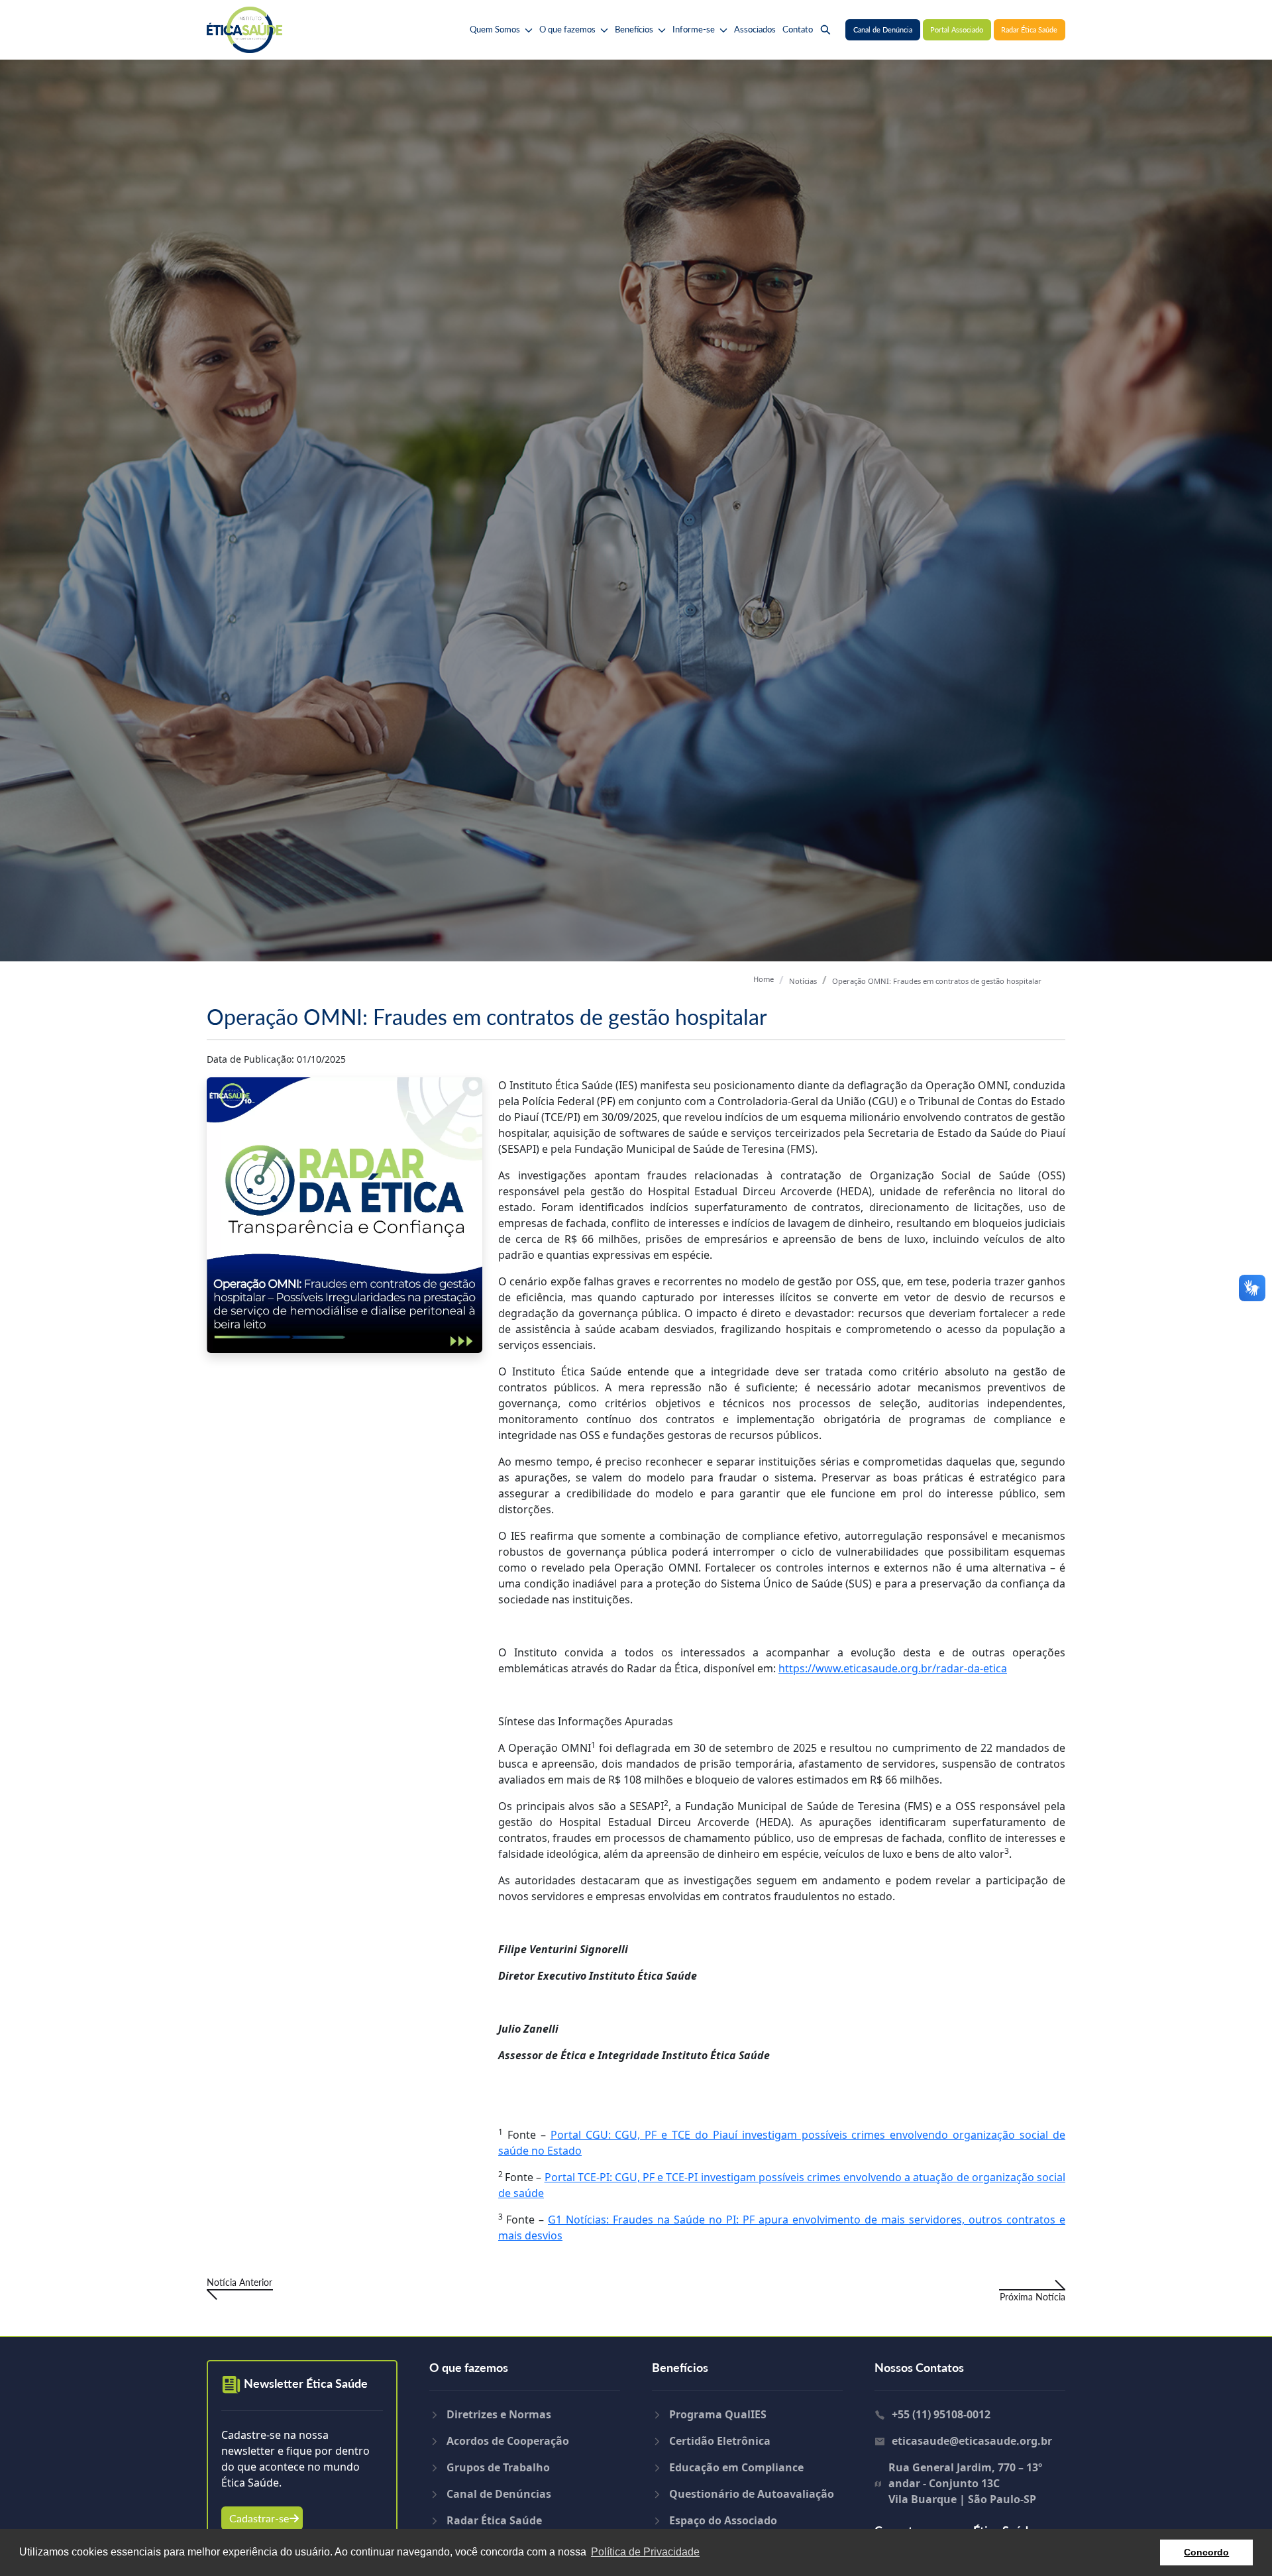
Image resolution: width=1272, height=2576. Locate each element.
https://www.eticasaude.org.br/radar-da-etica (893, 1668)
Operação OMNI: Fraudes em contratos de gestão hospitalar (937, 981)
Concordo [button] (1206, 2552)
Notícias (803, 981)
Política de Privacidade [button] (645, 2552)
